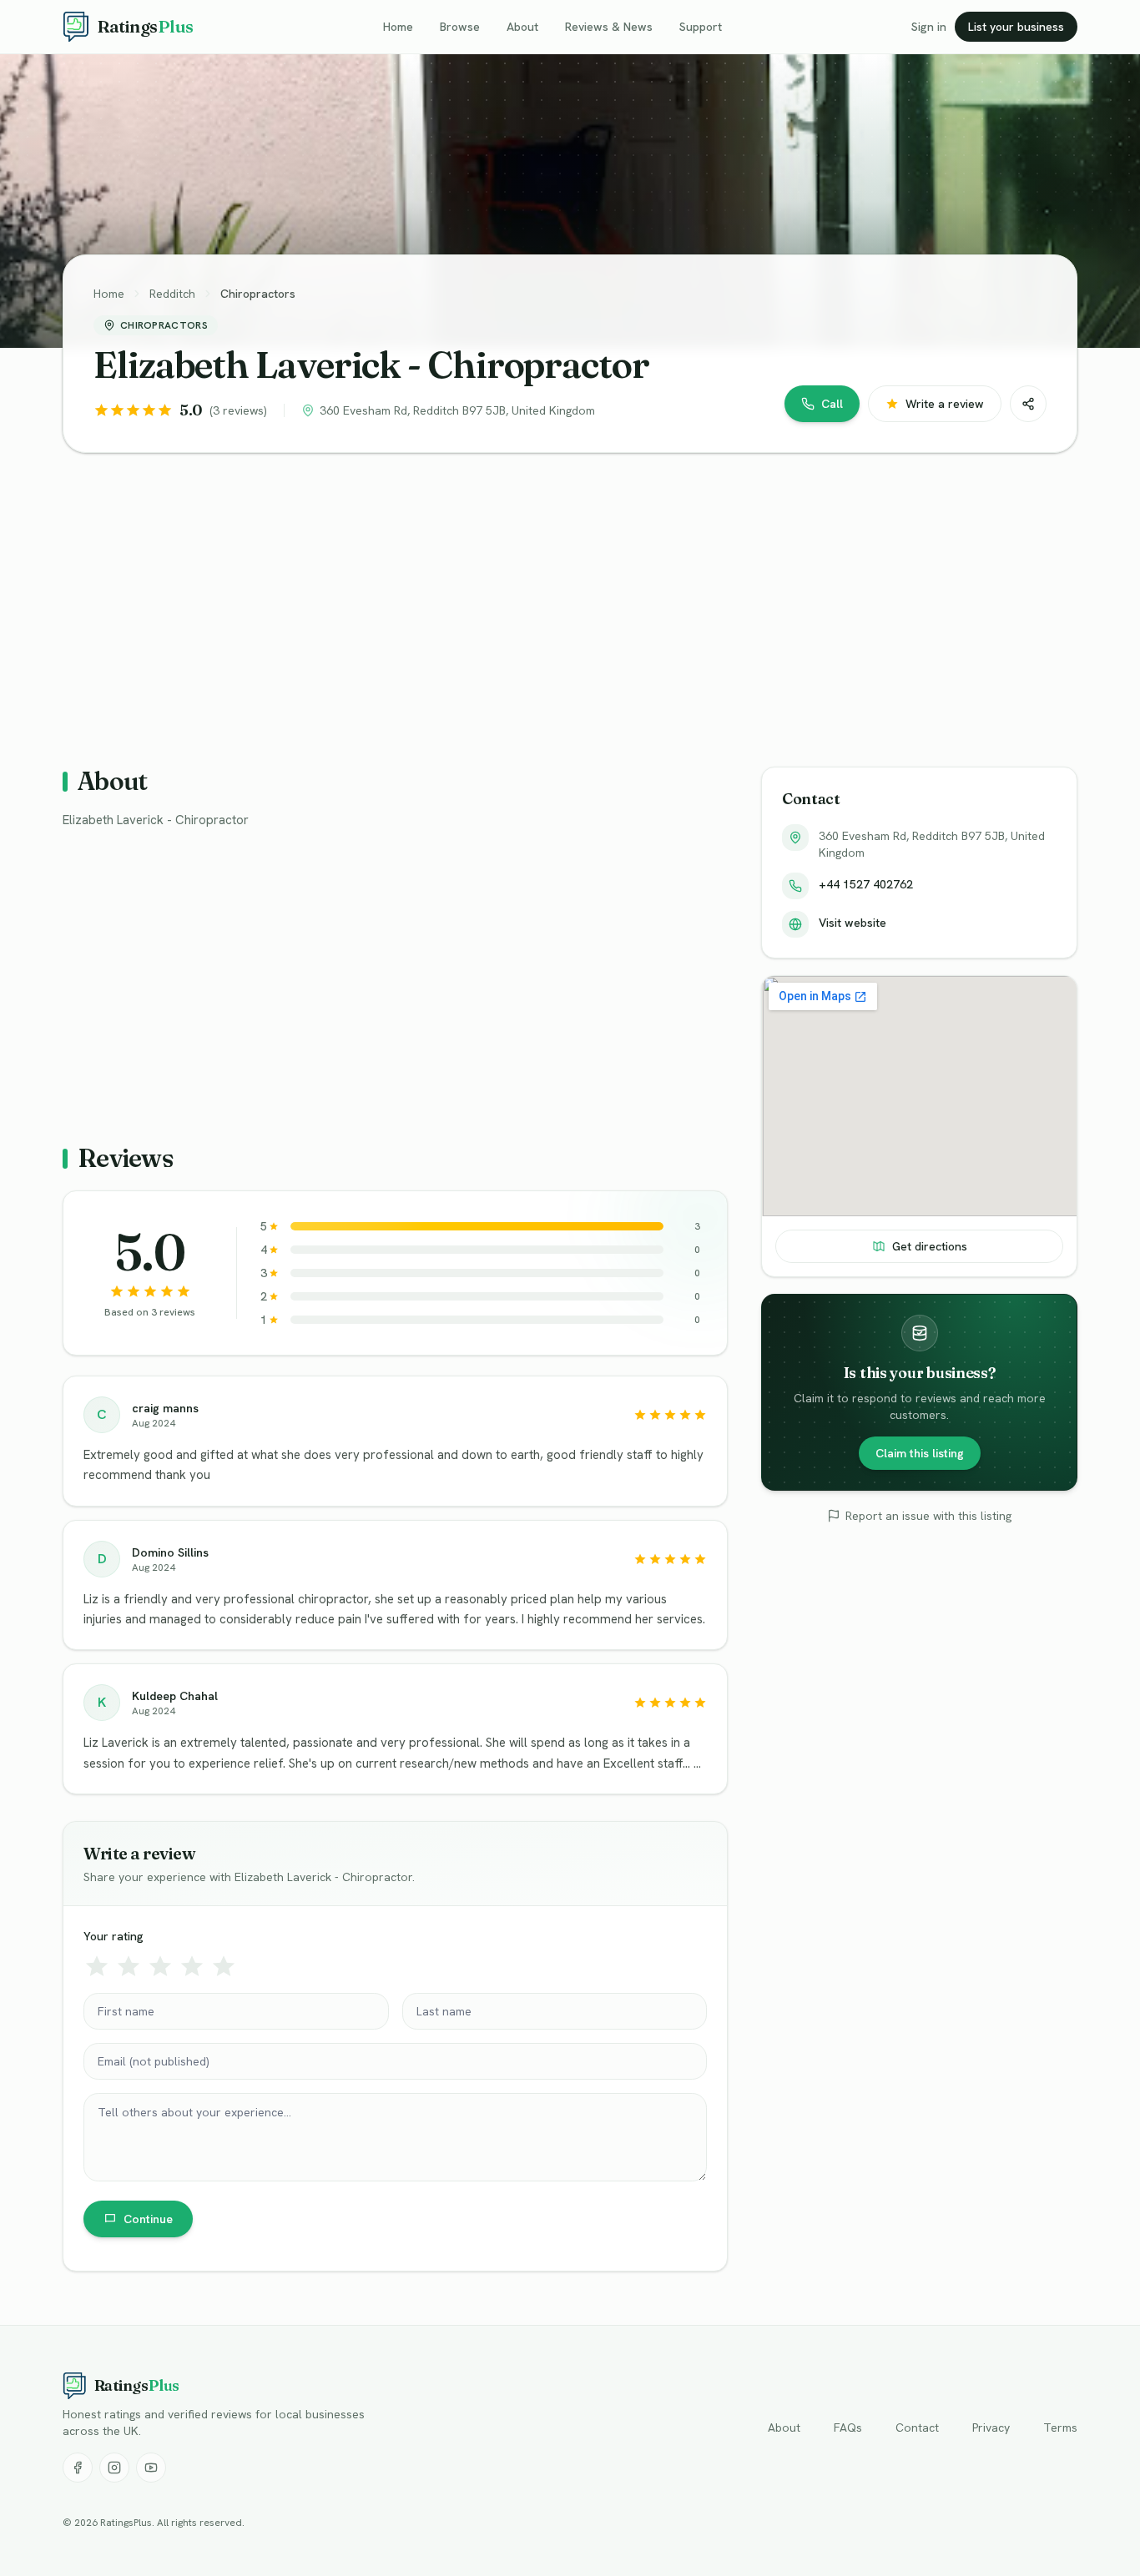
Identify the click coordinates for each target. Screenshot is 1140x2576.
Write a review (945, 404)
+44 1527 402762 (866, 884)
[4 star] (192, 1966)
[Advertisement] (563, 596)
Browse (460, 27)
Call (832, 404)
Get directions (930, 1246)
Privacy (991, 2428)
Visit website (852, 923)
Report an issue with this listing (928, 1516)
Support (701, 27)
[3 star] (160, 1966)
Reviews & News (609, 27)
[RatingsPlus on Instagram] (114, 2468)
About (522, 27)
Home (398, 27)
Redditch (172, 294)
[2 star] (129, 1966)
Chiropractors (258, 294)
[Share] (1028, 404)
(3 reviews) (238, 410)
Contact (917, 2428)
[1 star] (97, 1966)
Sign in (929, 27)
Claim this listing (920, 1453)
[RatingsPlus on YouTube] (151, 2468)
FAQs (848, 2428)
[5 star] (224, 1966)
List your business (1016, 27)
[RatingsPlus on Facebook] (78, 2468)
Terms (1060, 2428)
